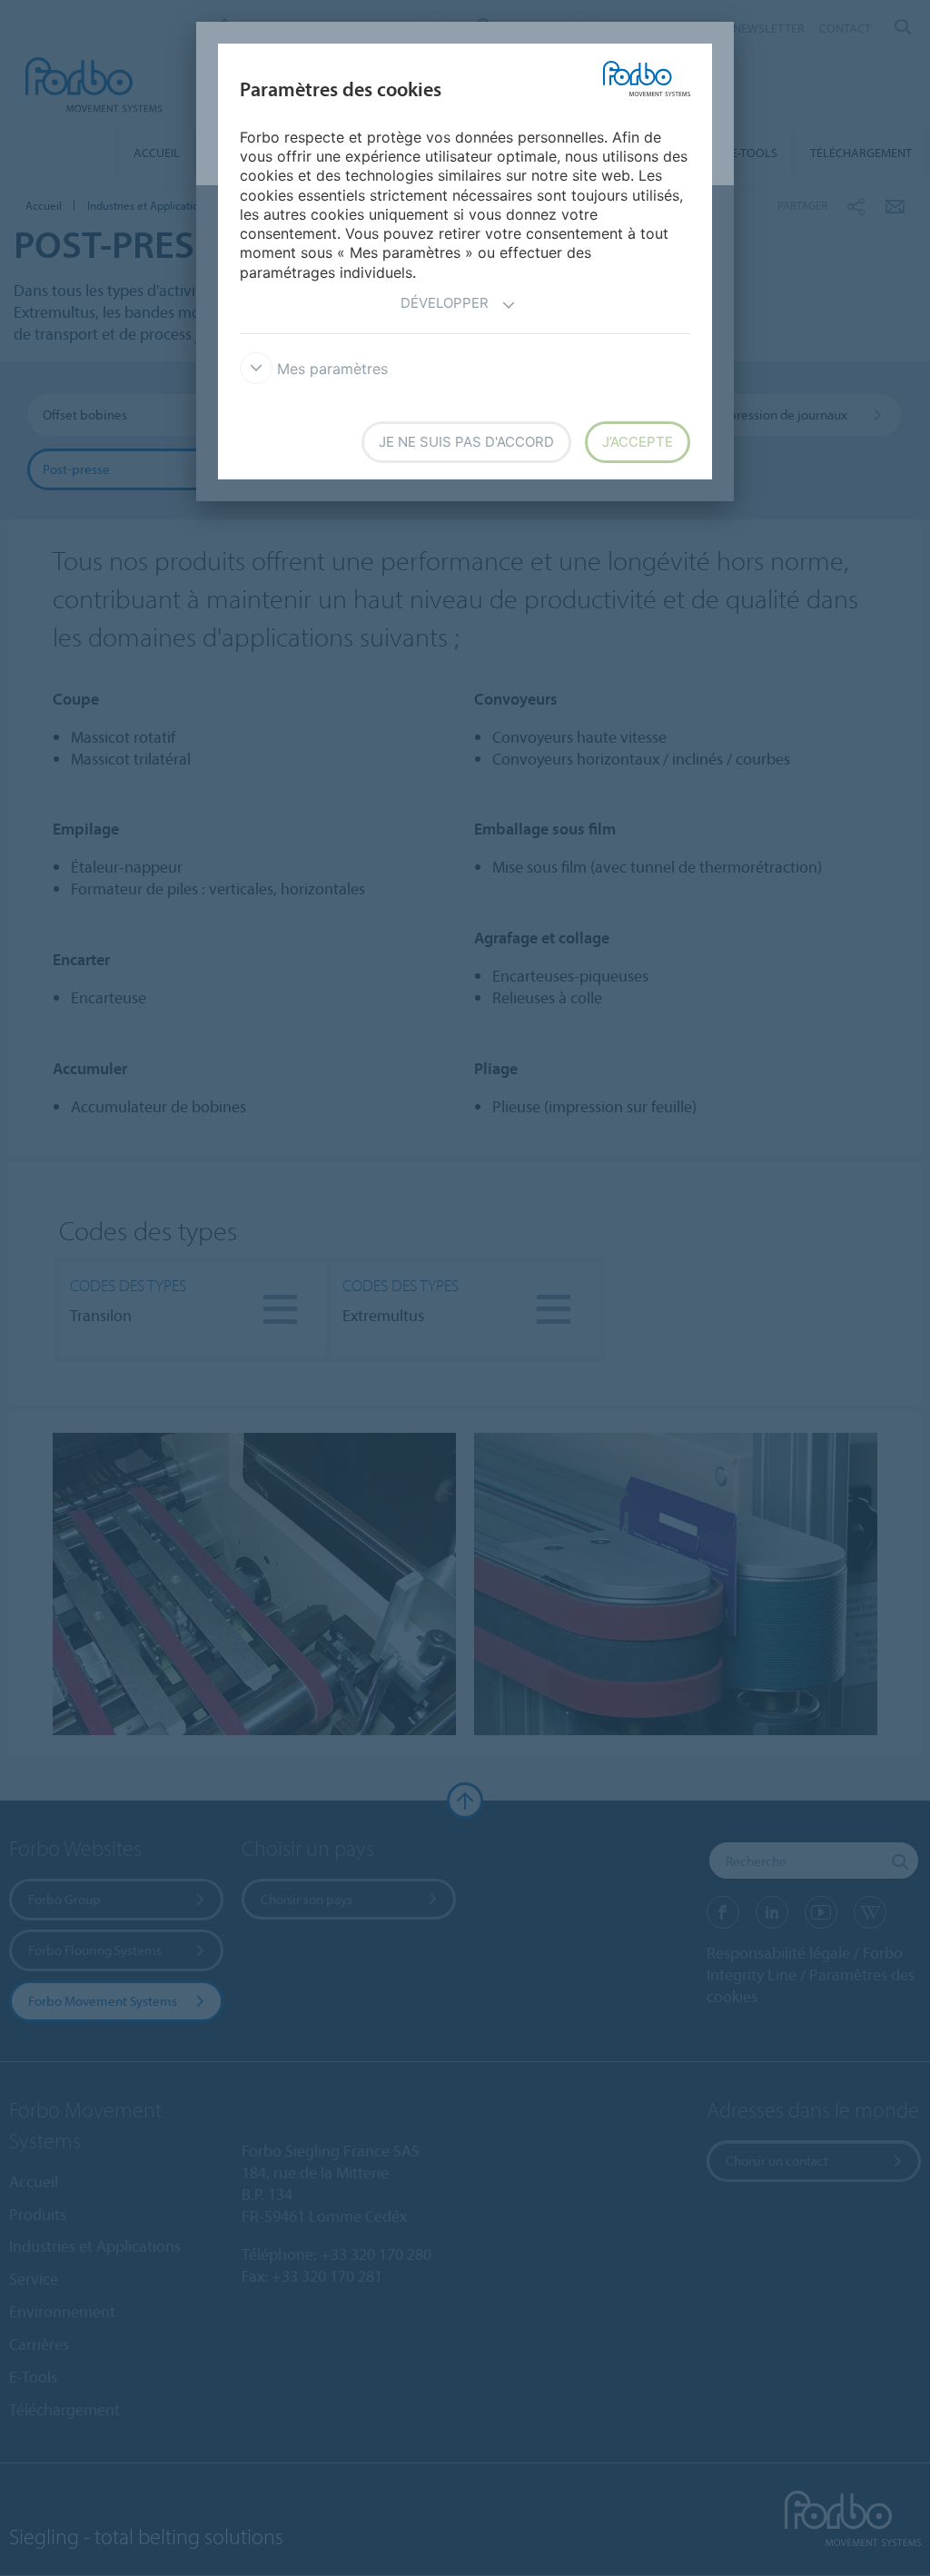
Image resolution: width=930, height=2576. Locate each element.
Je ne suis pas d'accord (466, 442)
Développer (445, 303)
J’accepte (638, 442)
